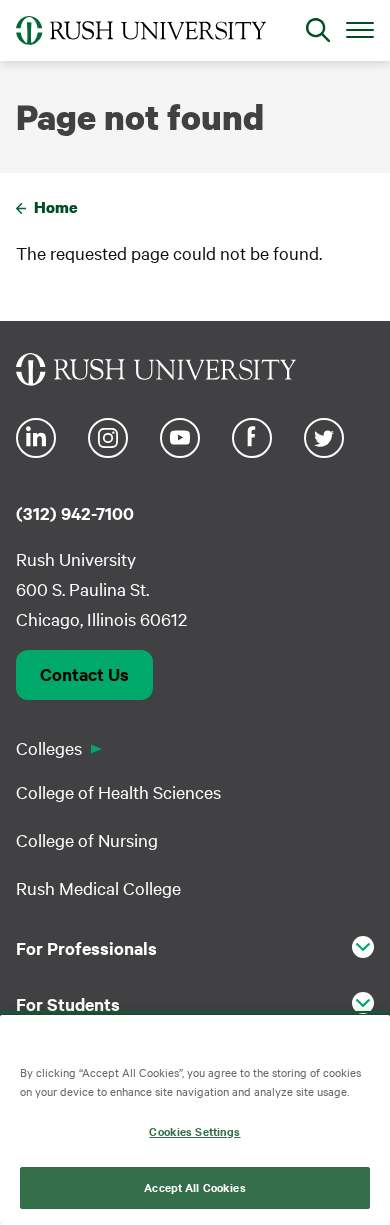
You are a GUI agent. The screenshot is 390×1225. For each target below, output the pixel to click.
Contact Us (84, 674)
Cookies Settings (194, 1131)
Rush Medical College (98, 887)
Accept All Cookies (194, 1187)
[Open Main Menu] (360, 29)
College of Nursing (87, 839)
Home (56, 207)
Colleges (49, 747)
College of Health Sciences (118, 791)
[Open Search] (318, 30)
